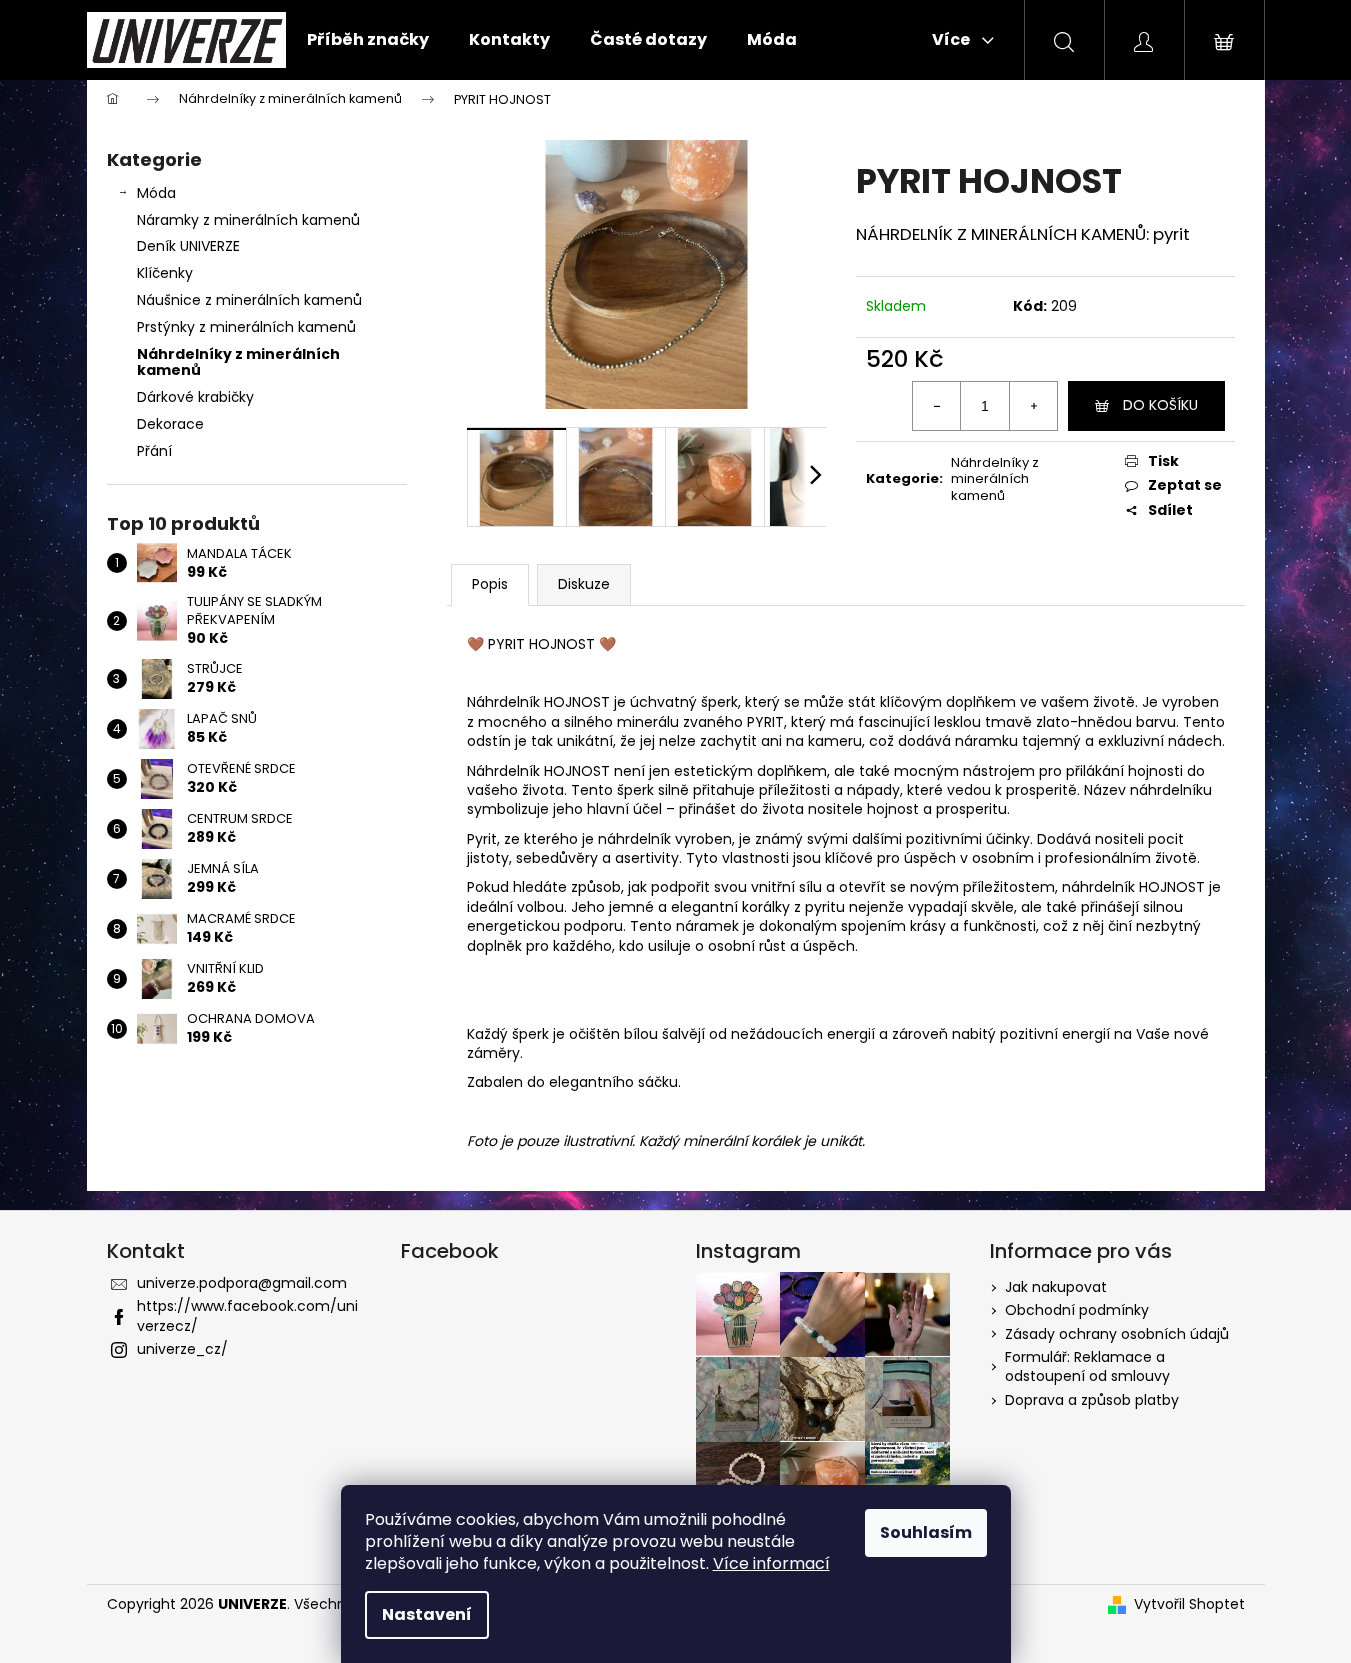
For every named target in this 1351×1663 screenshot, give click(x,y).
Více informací (771, 1563)
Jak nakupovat (1056, 1287)
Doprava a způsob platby (1092, 1400)
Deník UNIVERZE (188, 246)
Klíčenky (165, 273)
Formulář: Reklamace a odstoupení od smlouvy (1087, 1366)
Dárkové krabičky (195, 397)
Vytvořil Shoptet (1189, 1604)
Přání (154, 451)
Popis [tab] (490, 584)
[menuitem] (368, 40)
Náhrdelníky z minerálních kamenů (238, 362)
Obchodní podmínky (1077, 1310)
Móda (156, 193)
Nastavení (427, 1614)
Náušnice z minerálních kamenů (249, 300)
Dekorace (170, 424)
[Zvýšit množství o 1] (1033, 406)
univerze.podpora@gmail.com (242, 1283)
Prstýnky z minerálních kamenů (246, 327)
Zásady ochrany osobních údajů (1117, 1334)
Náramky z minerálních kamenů (248, 220)
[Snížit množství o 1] (937, 406)
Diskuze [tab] (584, 584)
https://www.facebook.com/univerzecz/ (247, 1315)
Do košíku (1160, 405)
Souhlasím (926, 1532)
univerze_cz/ (182, 1349)
